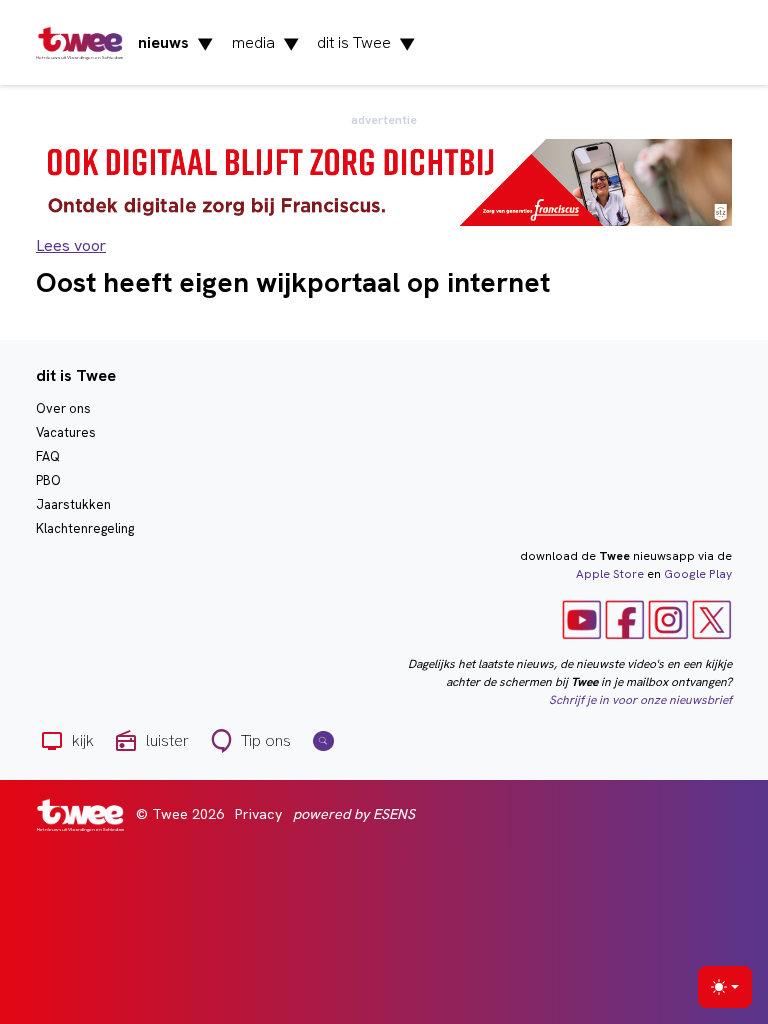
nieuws (176, 43)
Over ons (63, 408)
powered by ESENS (354, 814)
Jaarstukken (73, 504)
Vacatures (66, 432)
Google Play (698, 574)
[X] (712, 619)
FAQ (48, 456)
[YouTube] (582, 619)
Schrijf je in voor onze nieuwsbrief (640, 700)
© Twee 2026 (180, 814)
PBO (48, 480)
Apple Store (610, 574)
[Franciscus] (384, 181)
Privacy (258, 814)
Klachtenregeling (85, 528)
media (266, 43)
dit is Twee (366, 43)
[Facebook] (625, 619)
